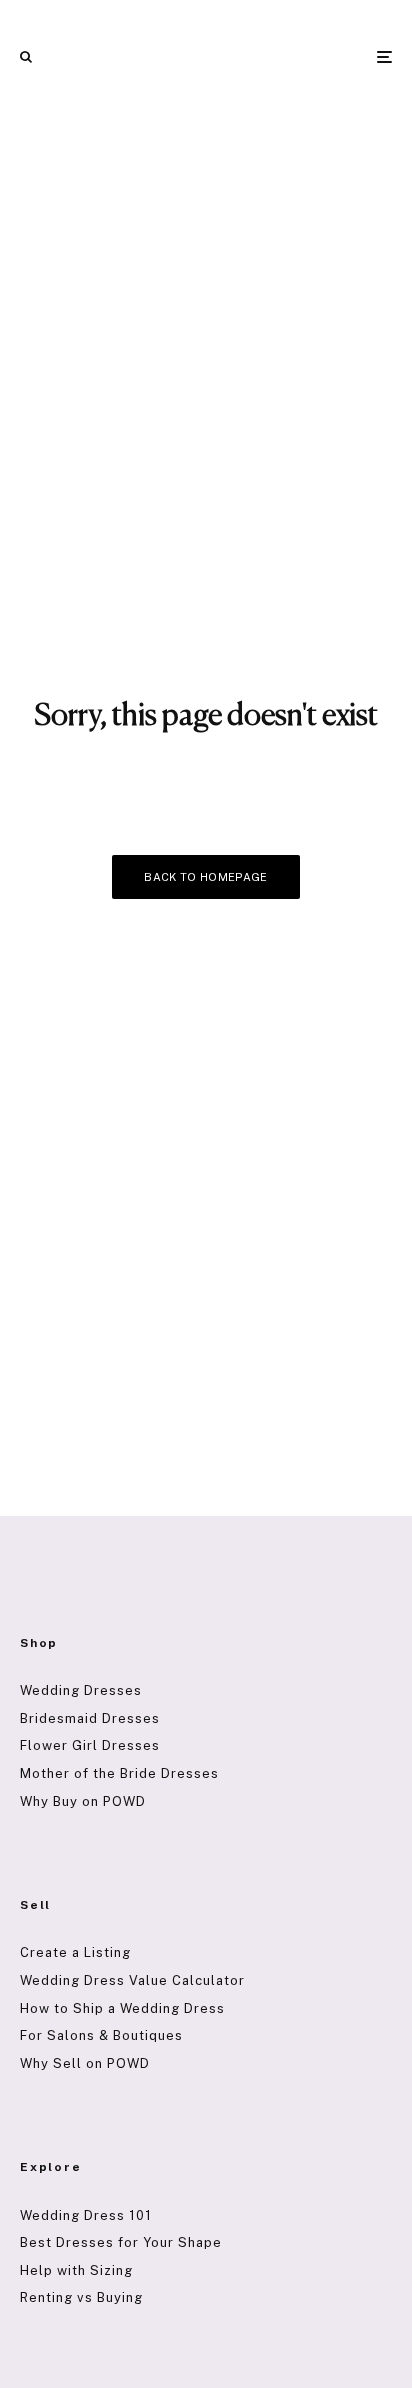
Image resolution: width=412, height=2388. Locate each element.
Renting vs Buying (81, 2297)
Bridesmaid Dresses (90, 1718)
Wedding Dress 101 (86, 2215)
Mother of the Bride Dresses (119, 1773)
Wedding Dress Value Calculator (132, 1980)
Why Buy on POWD (83, 1801)
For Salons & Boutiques (101, 2035)
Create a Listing (75, 1952)
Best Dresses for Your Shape (121, 2242)
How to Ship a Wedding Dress (122, 2008)
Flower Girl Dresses (90, 1745)
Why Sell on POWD (85, 2063)
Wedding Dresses (81, 1690)
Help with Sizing (76, 2270)
